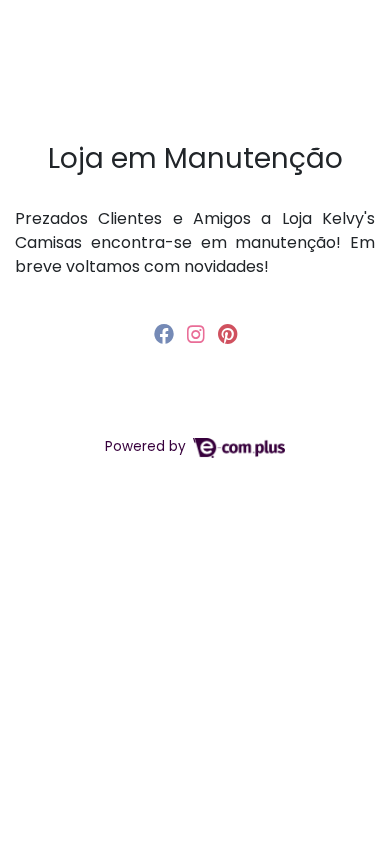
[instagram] (198, 334)
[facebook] (166, 334)
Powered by (147, 446)
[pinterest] (227, 334)
